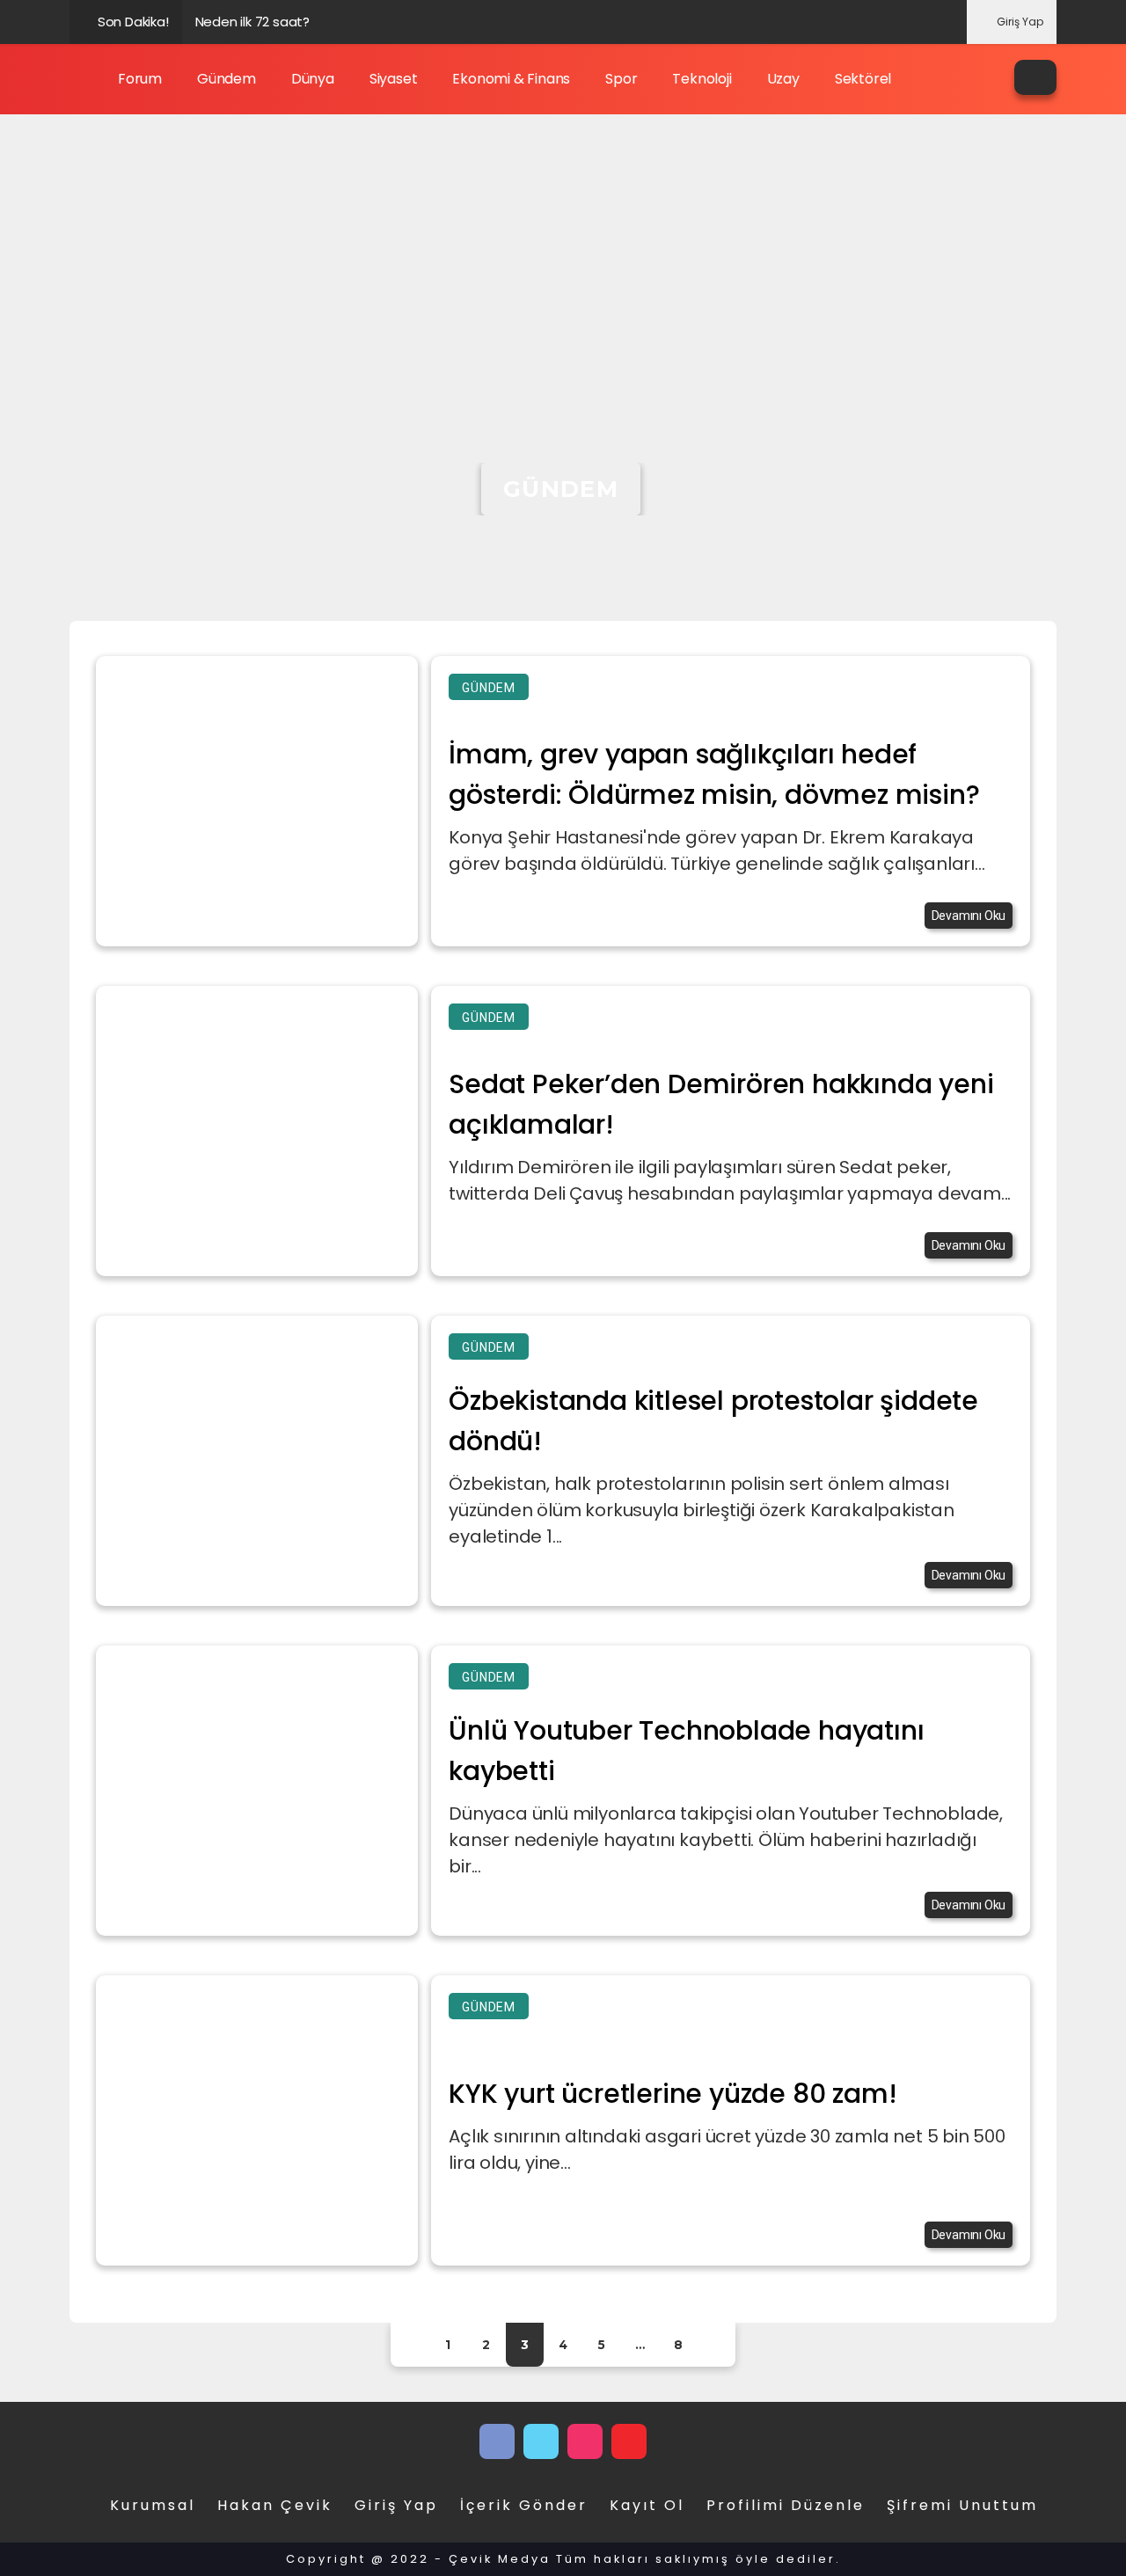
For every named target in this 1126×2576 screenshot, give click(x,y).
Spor (621, 79)
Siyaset (394, 79)
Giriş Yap (1020, 22)
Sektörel (863, 79)
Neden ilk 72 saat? (252, 22)
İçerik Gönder (524, 2505)
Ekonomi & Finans (511, 79)
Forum (140, 79)
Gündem (227, 79)
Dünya (313, 79)
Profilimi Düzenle (786, 2505)
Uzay (783, 79)
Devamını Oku (969, 916)
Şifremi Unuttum (962, 2505)
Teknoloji (702, 79)
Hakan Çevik (275, 2505)
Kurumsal (153, 2505)
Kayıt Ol (647, 2505)
